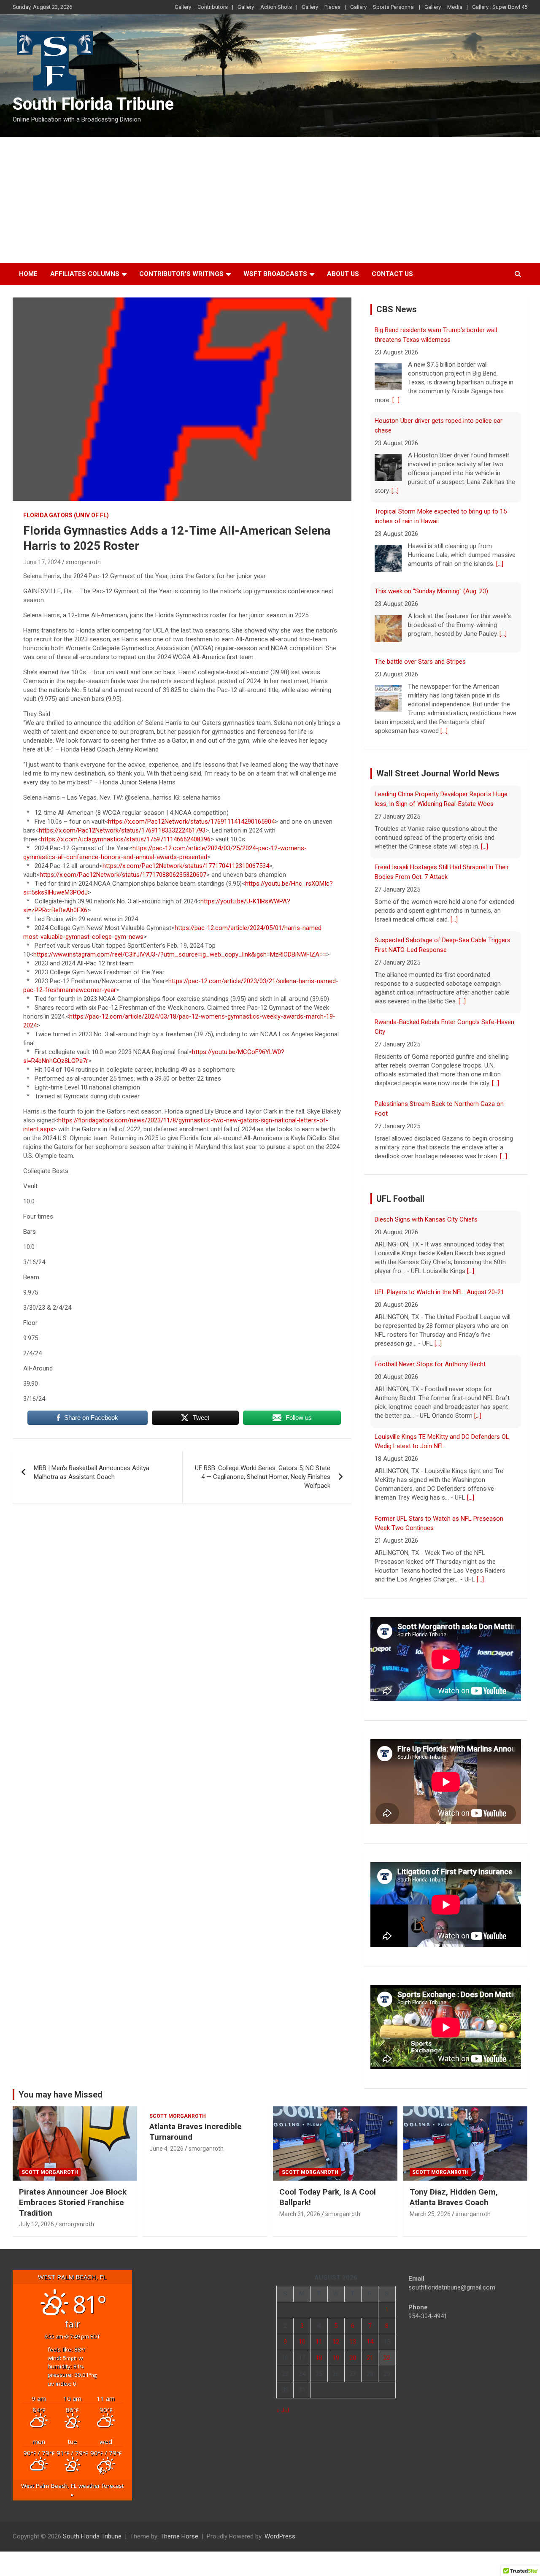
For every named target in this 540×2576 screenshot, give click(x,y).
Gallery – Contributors (201, 7)
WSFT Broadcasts (275, 274)
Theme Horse (179, 2536)
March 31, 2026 (300, 2214)
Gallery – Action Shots (265, 7)
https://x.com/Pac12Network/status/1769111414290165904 (191, 822)
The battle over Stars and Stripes (420, 662)
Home (28, 274)
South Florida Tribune (93, 104)
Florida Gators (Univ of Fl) (66, 515)
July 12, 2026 (36, 2224)
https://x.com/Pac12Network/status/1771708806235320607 (123, 875)
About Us (343, 274)
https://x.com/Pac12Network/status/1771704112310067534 (186, 866)
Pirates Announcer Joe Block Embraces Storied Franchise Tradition (73, 2202)
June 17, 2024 (42, 562)
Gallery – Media (443, 7)
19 (336, 2358)
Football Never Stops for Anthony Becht (430, 1364)
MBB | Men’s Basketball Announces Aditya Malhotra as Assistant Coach (92, 1472)
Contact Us (392, 274)
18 (319, 2358)
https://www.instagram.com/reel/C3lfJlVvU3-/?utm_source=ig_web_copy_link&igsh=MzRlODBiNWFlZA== (180, 954)
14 (370, 2342)
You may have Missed (61, 2095)
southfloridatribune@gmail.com (452, 2287)
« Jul (283, 2410)
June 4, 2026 (166, 2149)
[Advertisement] (270, 200)
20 (353, 2358)
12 (336, 2342)
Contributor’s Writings (181, 274)
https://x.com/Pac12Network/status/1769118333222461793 (122, 830)
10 (302, 2342)
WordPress (280, 2536)
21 (370, 2358)
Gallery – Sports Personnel (382, 7)
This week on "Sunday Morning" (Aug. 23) (431, 591)
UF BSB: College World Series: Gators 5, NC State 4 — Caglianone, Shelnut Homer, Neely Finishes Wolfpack (263, 1477)
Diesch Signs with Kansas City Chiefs (426, 1219)
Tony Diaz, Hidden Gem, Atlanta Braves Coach (454, 2197)
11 (319, 2342)
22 (387, 2358)
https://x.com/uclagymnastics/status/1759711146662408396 (126, 839)
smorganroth (83, 562)
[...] (396, 400)
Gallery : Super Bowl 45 (500, 7)
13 (353, 2342)
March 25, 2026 (430, 2214)
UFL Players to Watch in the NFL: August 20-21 (439, 1292)
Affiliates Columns (85, 274)
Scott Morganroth (50, 2172)
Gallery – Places (321, 7)
